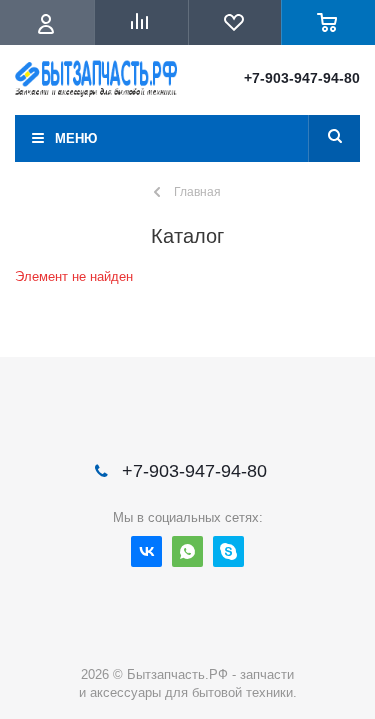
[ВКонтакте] (146, 551)
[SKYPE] (228, 551)
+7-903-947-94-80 (302, 78)
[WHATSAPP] (187, 551)
